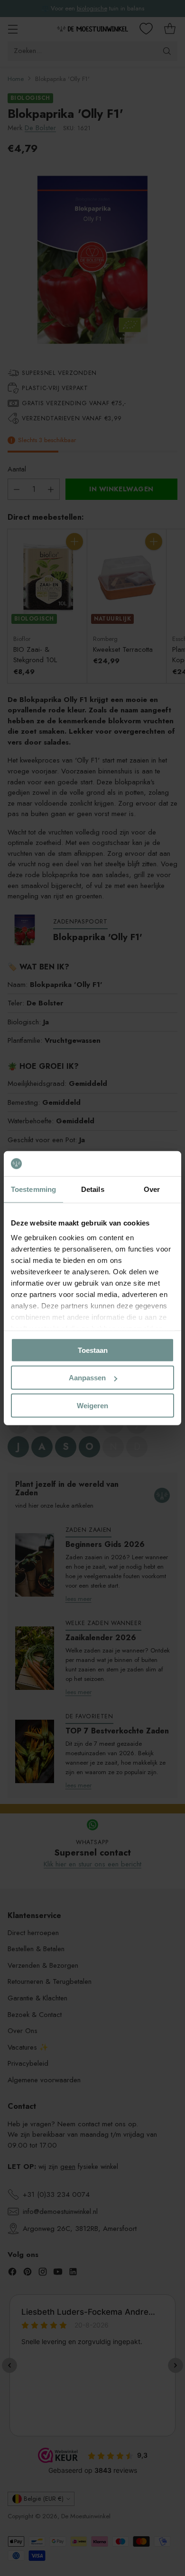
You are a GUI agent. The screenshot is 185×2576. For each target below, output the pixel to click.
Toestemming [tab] (33, 1189)
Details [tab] (93, 1189)
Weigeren (92, 1405)
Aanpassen (87, 1378)
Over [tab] (152, 1189)
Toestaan (93, 1350)
